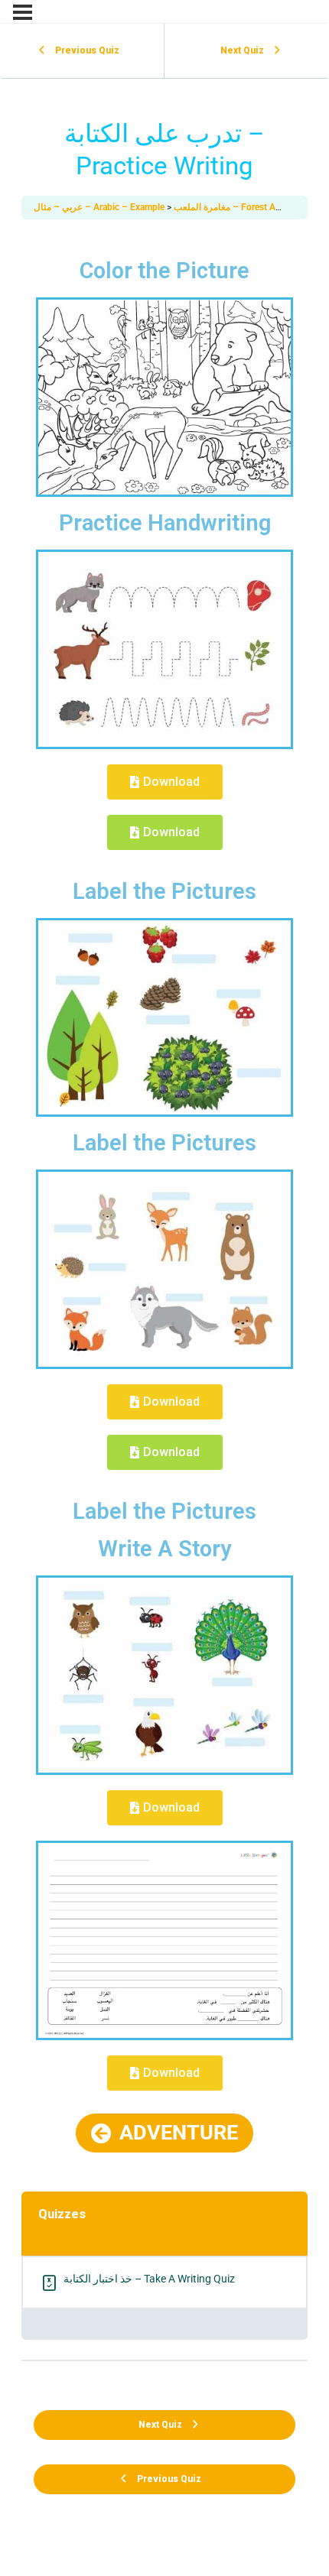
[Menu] (23, 12)
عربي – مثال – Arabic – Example (100, 207)
